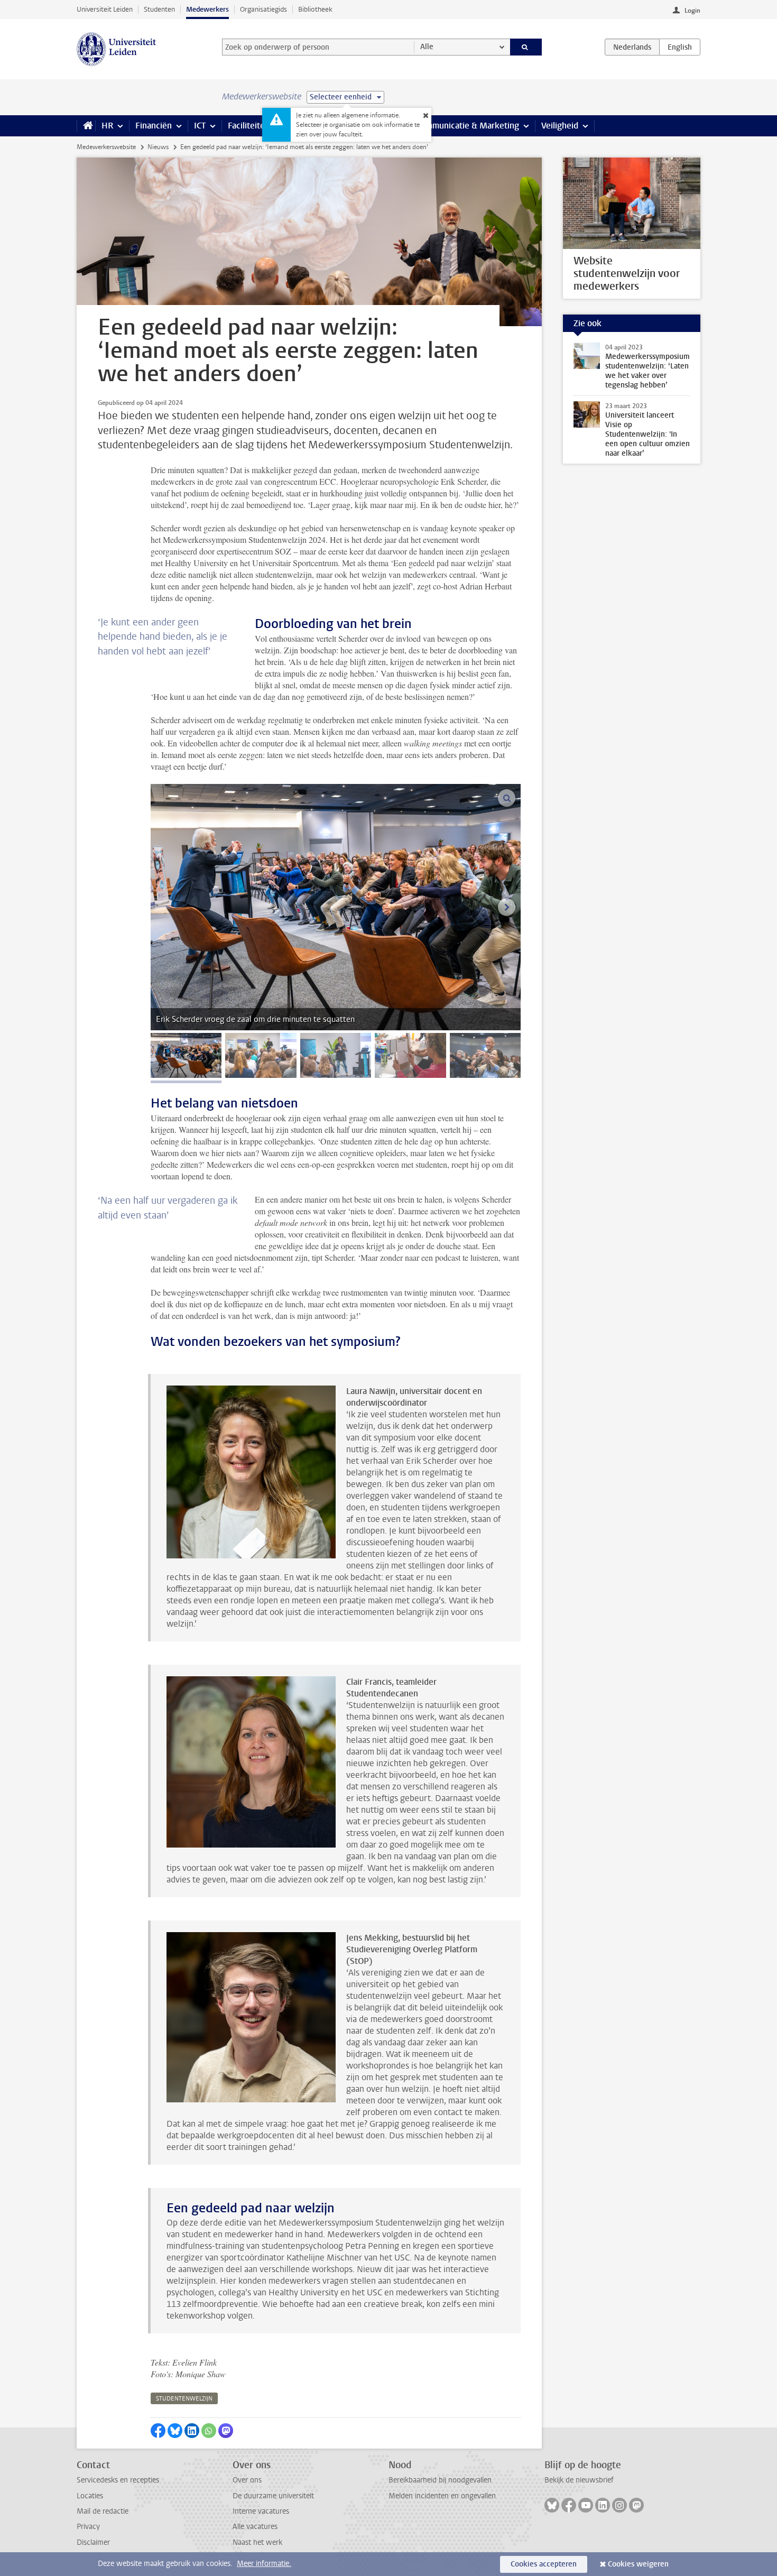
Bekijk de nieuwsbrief (579, 2480)
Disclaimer (93, 2542)
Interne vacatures (261, 2511)
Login (692, 11)
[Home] (86, 126)
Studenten (159, 9)
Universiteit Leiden (105, 9)
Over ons (247, 2480)
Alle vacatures (255, 2527)
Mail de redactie (103, 2511)
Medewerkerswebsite (106, 147)
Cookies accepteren (544, 2564)
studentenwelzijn (184, 2399)
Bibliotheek (315, 9)
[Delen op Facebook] (158, 2431)
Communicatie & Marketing (468, 126)
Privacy (88, 2527)
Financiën (154, 126)
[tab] (186, 1055)
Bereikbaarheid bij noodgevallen (440, 2480)
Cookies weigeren (638, 2564)
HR (107, 126)
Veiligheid (560, 126)
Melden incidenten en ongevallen (442, 2496)
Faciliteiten (249, 126)
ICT (200, 126)
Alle (427, 47)
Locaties (90, 2496)
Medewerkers (207, 9)
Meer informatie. (264, 2564)
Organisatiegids (263, 9)
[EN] (680, 47)
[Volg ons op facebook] (569, 2505)
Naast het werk (257, 2542)
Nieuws (158, 147)
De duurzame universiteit (273, 2496)
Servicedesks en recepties (118, 2480)
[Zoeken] (526, 47)
